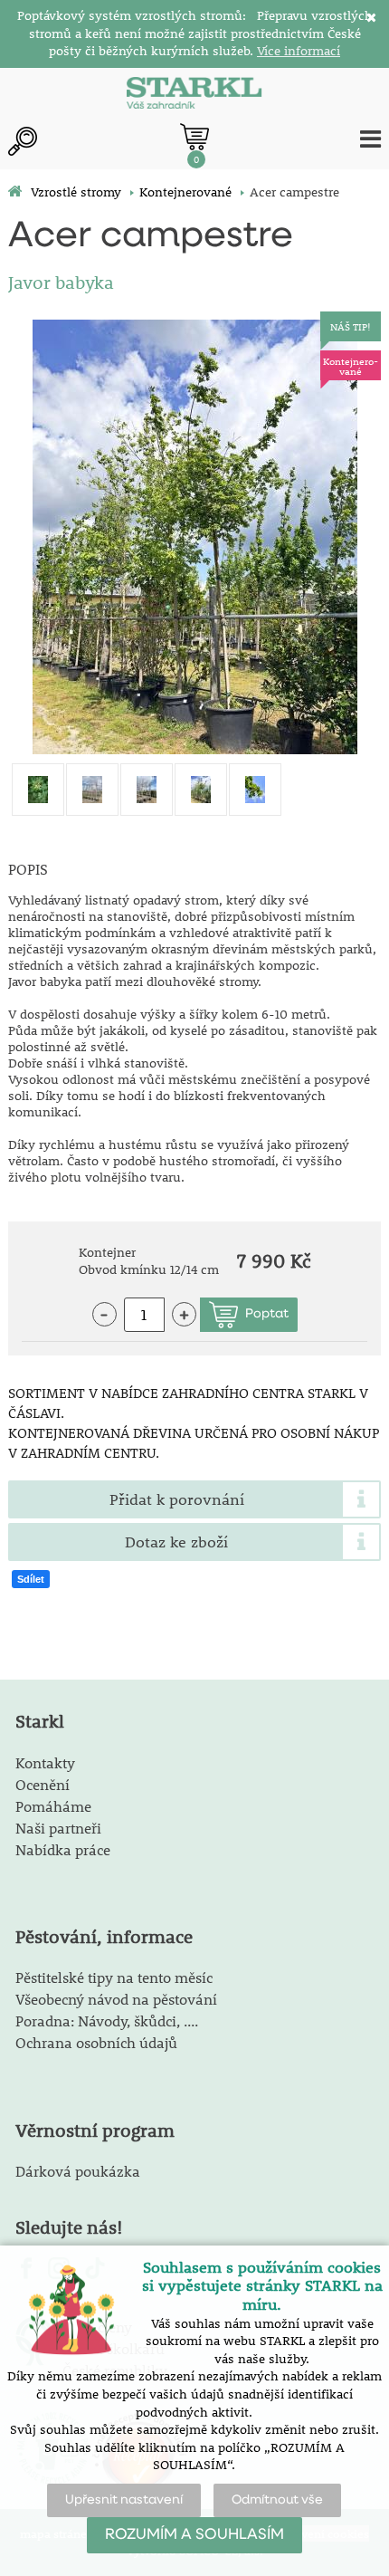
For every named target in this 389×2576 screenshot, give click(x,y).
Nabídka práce (63, 1849)
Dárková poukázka (78, 2171)
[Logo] (194, 95)
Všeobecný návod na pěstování (116, 1999)
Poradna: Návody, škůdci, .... (107, 2021)
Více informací (299, 51)
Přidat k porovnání (177, 1499)
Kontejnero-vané (351, 366)
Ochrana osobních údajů (96, 2042)
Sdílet (31, 1579)
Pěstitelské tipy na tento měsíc (114, 1977)
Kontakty (45, 1762)
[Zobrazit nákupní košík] (194, 137)
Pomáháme (53, 1806)
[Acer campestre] (195, 537)
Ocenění (43, 1784)
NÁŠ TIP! (351, 326)
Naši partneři (58, 1828)
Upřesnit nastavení (124, 2500)
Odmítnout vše (277, 2500)
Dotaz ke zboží (176, 1542)
